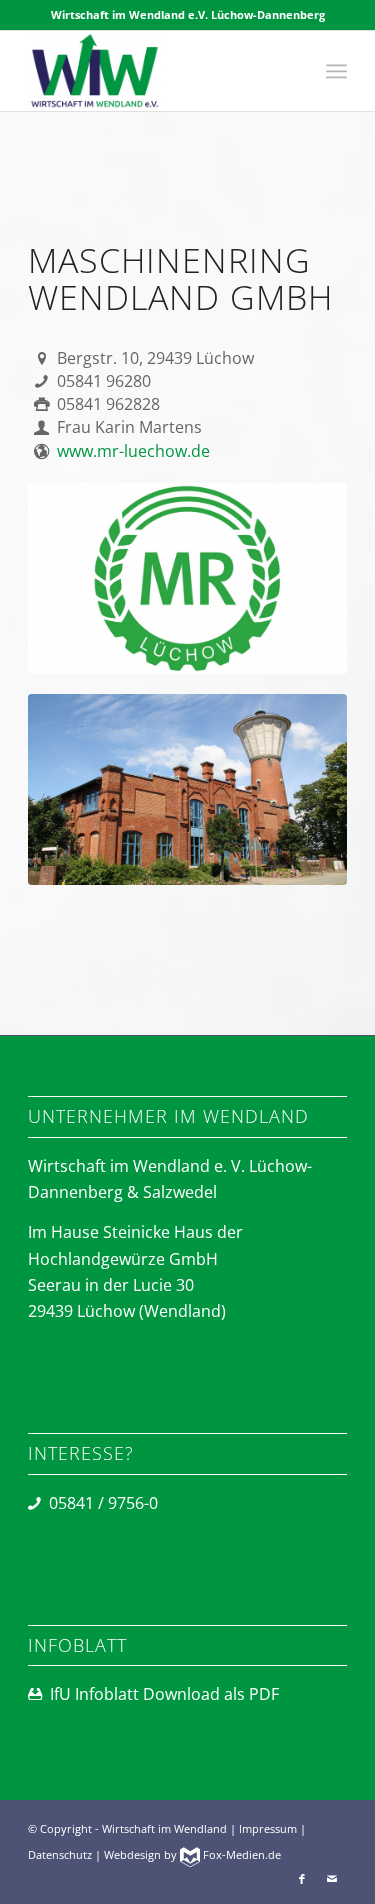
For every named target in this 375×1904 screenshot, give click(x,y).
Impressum (268, 1828)
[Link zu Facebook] (302, 1879)
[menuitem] (336, 71)
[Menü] (336, 71)
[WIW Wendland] (155, 71)
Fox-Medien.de (240, 1854)
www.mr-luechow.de (133, 451)
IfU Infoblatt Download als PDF (164, 1694)
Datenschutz (60, 1854)
